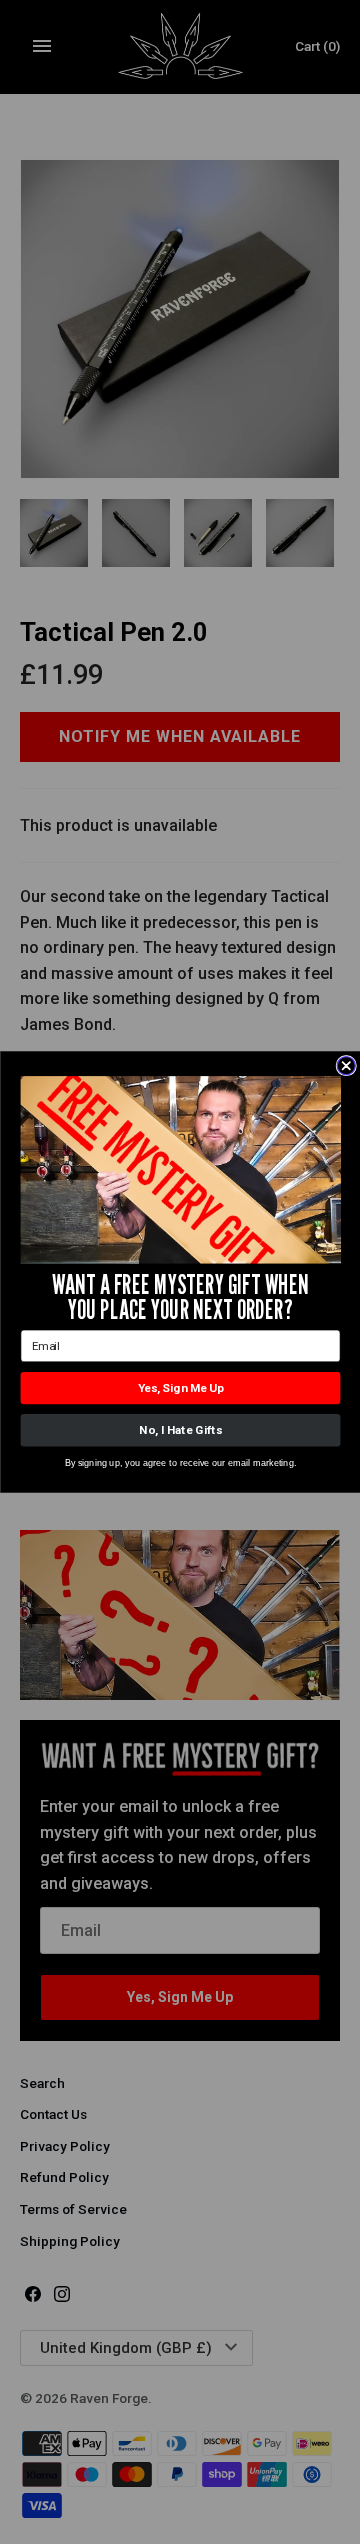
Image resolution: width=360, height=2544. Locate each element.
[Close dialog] (346, 1066)
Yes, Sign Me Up (180, 1388)
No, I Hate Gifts (180, 1430)
